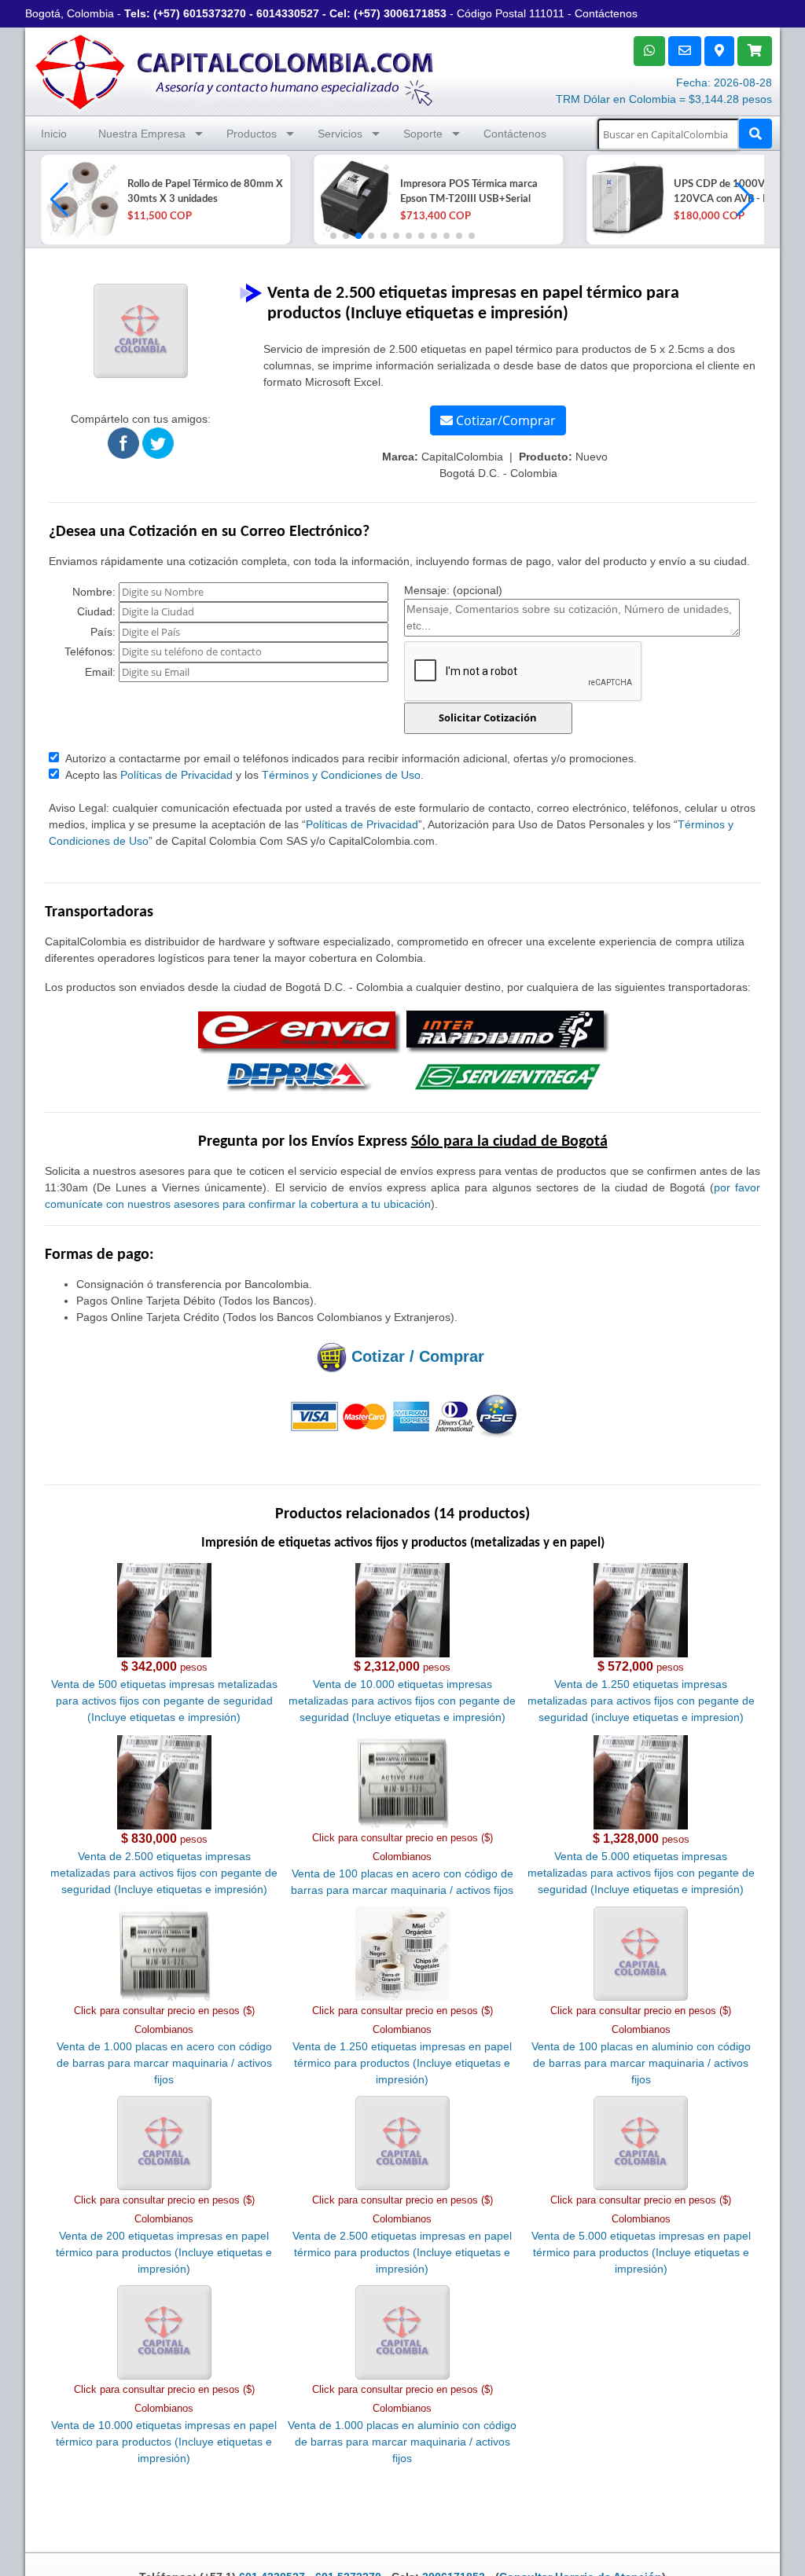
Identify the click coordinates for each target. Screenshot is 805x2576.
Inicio (54, 134)
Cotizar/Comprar (504, 420)
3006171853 (415, 13)
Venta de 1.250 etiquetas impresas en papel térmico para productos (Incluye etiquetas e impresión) (402, 2063)
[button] (746, 200)
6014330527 (288, 13)
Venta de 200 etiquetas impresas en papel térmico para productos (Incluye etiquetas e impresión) (164, 2252)
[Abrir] (80, 200)
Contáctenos (606, 13)
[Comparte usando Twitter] (158, 442)
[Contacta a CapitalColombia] (235, 70)
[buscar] (755, 134)
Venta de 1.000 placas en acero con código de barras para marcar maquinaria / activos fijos (164, 2063)
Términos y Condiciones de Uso (341, 775)
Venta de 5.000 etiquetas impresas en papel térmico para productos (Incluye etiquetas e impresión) (641, 2252)
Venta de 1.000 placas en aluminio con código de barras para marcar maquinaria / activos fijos (402, 2442)
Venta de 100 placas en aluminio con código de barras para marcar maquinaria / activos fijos (641, 2063)
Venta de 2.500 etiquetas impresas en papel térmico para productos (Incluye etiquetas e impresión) (402, 2252)
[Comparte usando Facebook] (123, 442)
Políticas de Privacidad (176, 775)
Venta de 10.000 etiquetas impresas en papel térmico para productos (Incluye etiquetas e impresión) (164, 2442)
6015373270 (215, 13)
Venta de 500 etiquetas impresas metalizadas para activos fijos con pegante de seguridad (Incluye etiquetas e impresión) (164, 1701)
